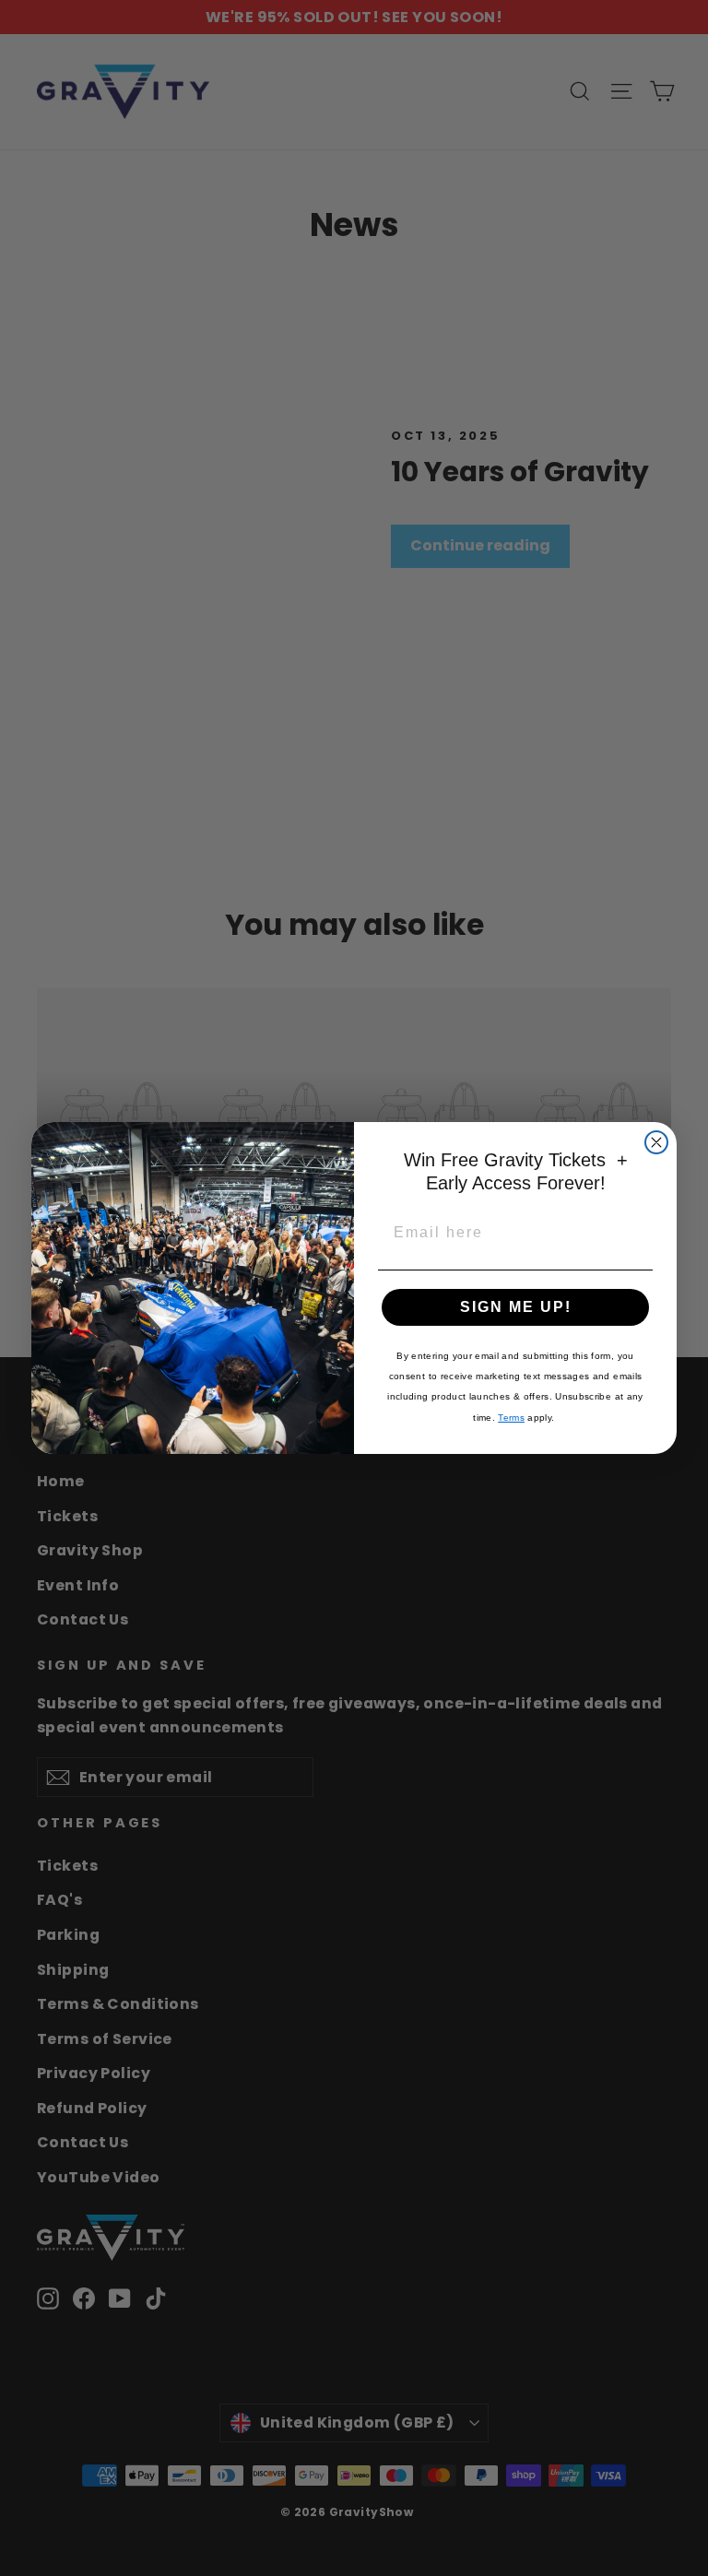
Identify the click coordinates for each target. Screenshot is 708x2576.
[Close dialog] (656, 1142)
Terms (511, 1418)
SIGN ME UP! (516, 1307)
